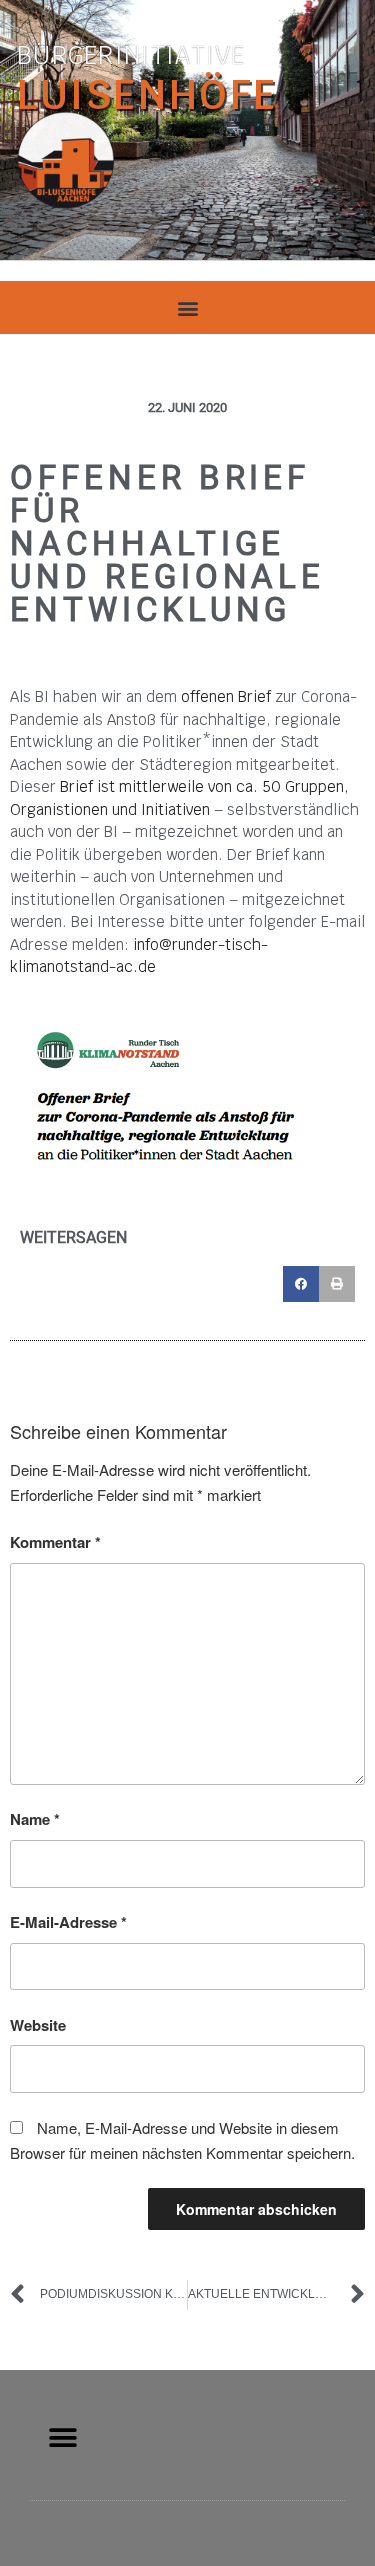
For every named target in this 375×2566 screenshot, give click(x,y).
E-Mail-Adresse (68, 1922)
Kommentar (55, 1542)
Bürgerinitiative (131, 55)
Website (38, 2025)
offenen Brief (226, 696)
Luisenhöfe (147, 95)
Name (35, 1819)
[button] (187, 307)
